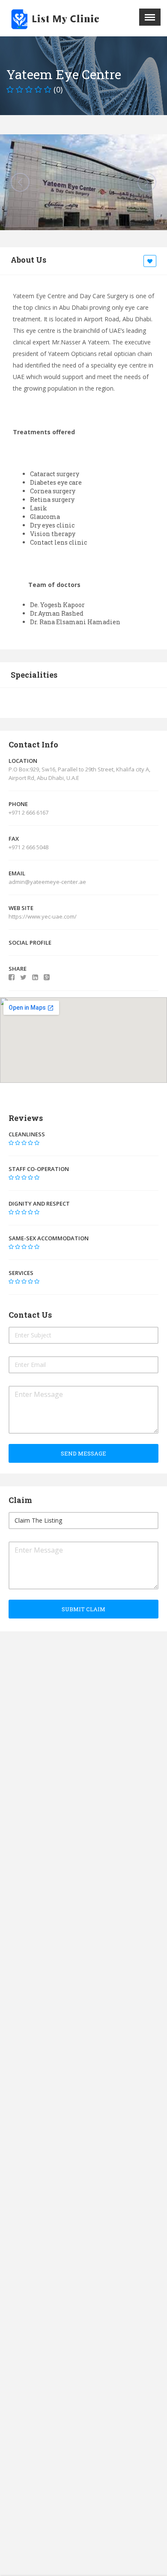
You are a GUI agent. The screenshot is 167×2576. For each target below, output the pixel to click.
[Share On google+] (47, 977)
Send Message (83, 1453)
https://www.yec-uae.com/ (43, 916)
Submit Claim (83, 1609)
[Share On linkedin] (35, 977)
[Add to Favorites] (151, 261)
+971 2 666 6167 (28, 812)
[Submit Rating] (11, 1143)
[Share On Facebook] (12, 977)
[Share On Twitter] (23, 977)
